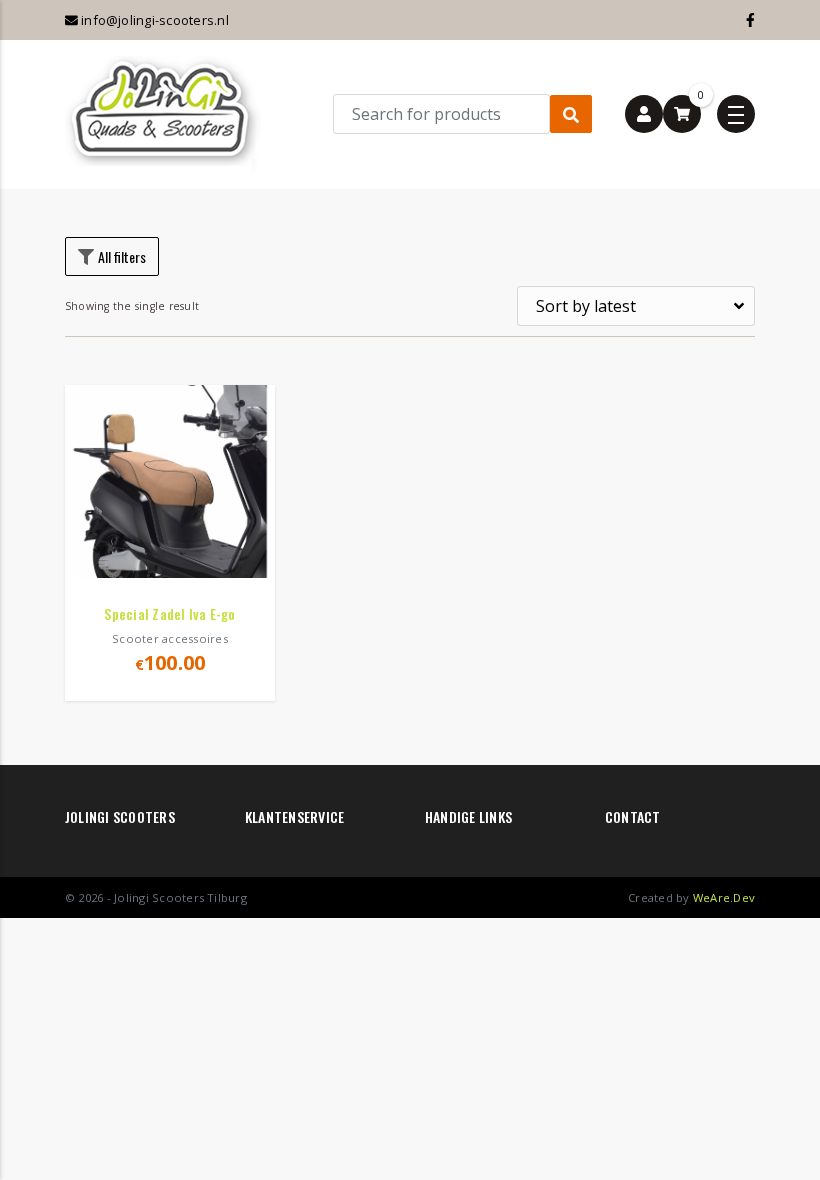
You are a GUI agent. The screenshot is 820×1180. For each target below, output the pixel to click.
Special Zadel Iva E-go (169, 613)
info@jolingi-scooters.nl (153, 20)
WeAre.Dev (724, 897)
